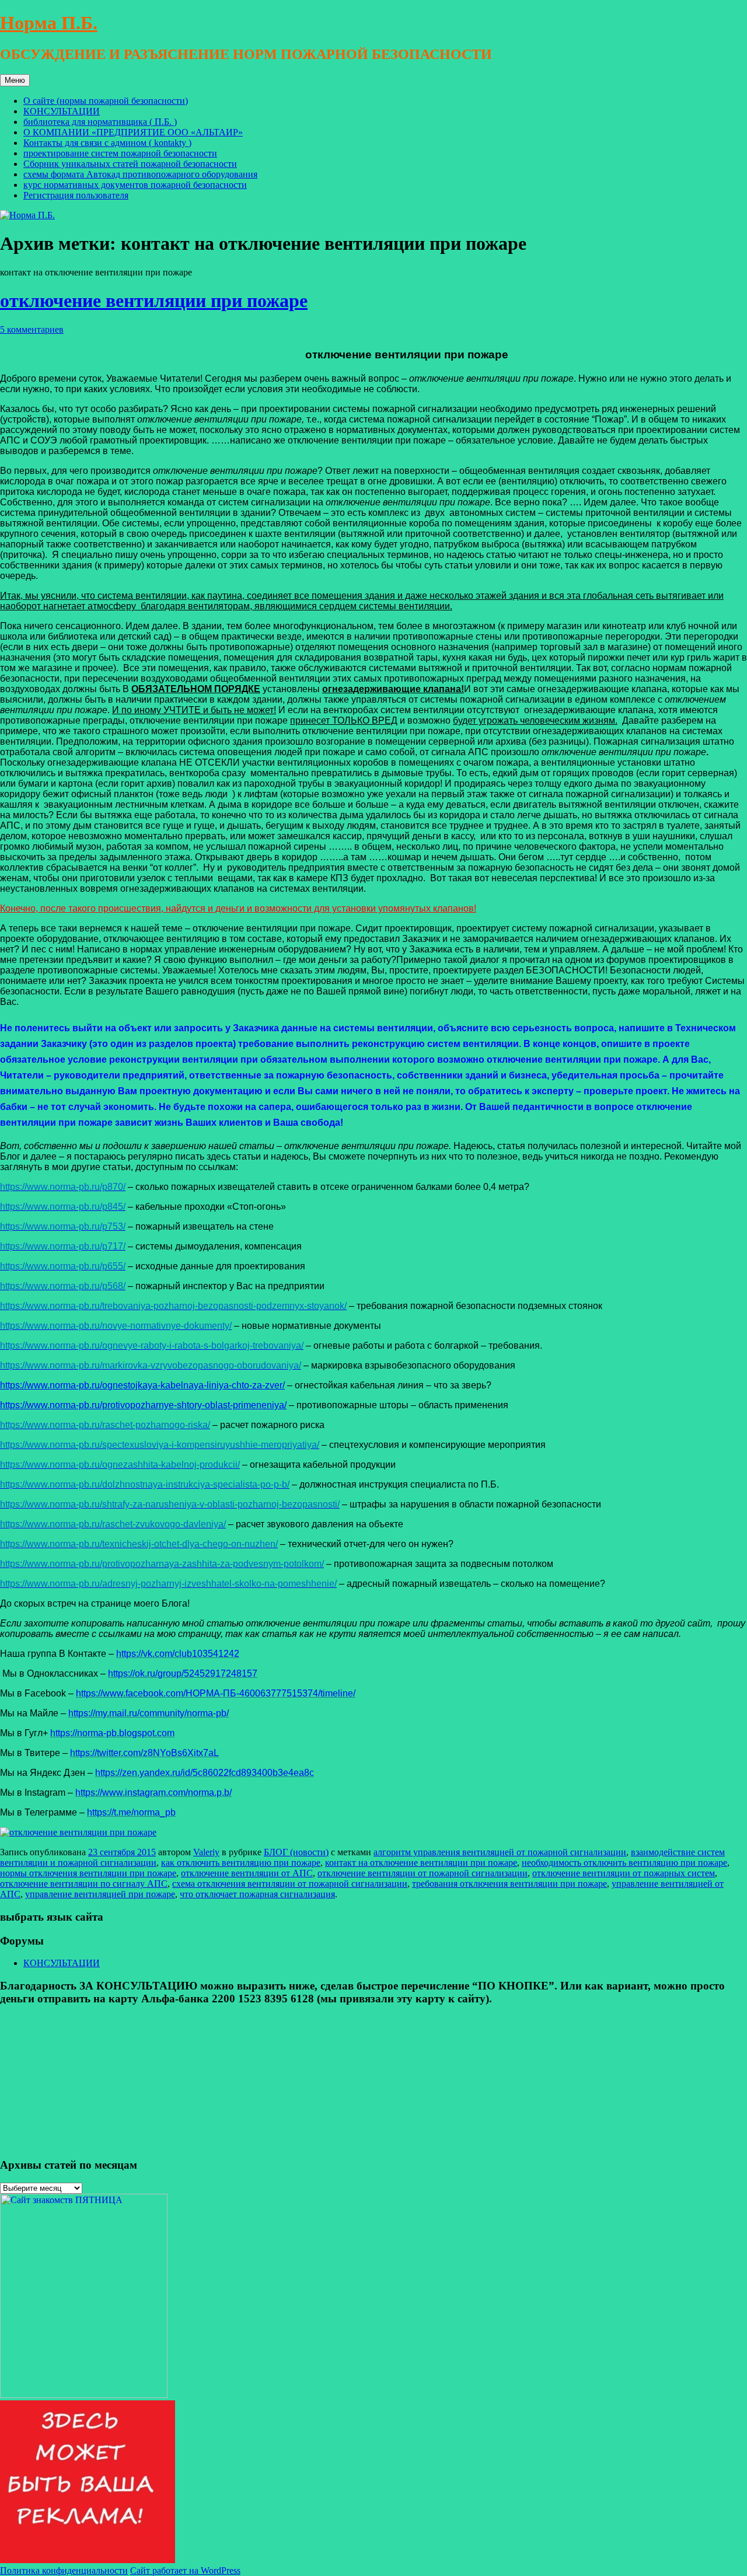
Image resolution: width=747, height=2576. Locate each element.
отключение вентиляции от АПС (247, 1873)
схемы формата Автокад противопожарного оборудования (140, 174)
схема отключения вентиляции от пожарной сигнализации (290, 1884)
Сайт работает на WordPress (185, 2570)
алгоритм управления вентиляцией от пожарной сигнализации (500, 1852)
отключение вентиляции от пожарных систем (624, 1873)
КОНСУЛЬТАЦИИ (62, 111)
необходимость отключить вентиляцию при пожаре (624, 1863)
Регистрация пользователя (76, 195)
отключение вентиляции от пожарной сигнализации (423, 1873)
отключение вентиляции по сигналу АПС (84, 1884)
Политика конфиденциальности (64, 2570)
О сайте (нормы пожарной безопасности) (106, 101)
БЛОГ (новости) (296, 1852)
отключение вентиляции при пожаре (154, 301)
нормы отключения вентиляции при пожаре (88, 1873)
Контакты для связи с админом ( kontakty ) (107, 143)
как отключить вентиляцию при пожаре (241, 1863)
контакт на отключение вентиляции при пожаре (421, 1863)
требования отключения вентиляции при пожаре (509, 1884)
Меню (15, 80)
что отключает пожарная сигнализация (257, 1894)
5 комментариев (32, 329)
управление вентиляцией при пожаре (100, 1894)
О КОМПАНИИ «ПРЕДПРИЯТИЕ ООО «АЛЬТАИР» (133, 132)
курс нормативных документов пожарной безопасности (135, 185)
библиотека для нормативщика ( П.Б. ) (100, 122)
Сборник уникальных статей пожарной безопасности (130, 164)
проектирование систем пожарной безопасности (120, 153)
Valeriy (206, 1852)
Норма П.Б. (49, 23)
